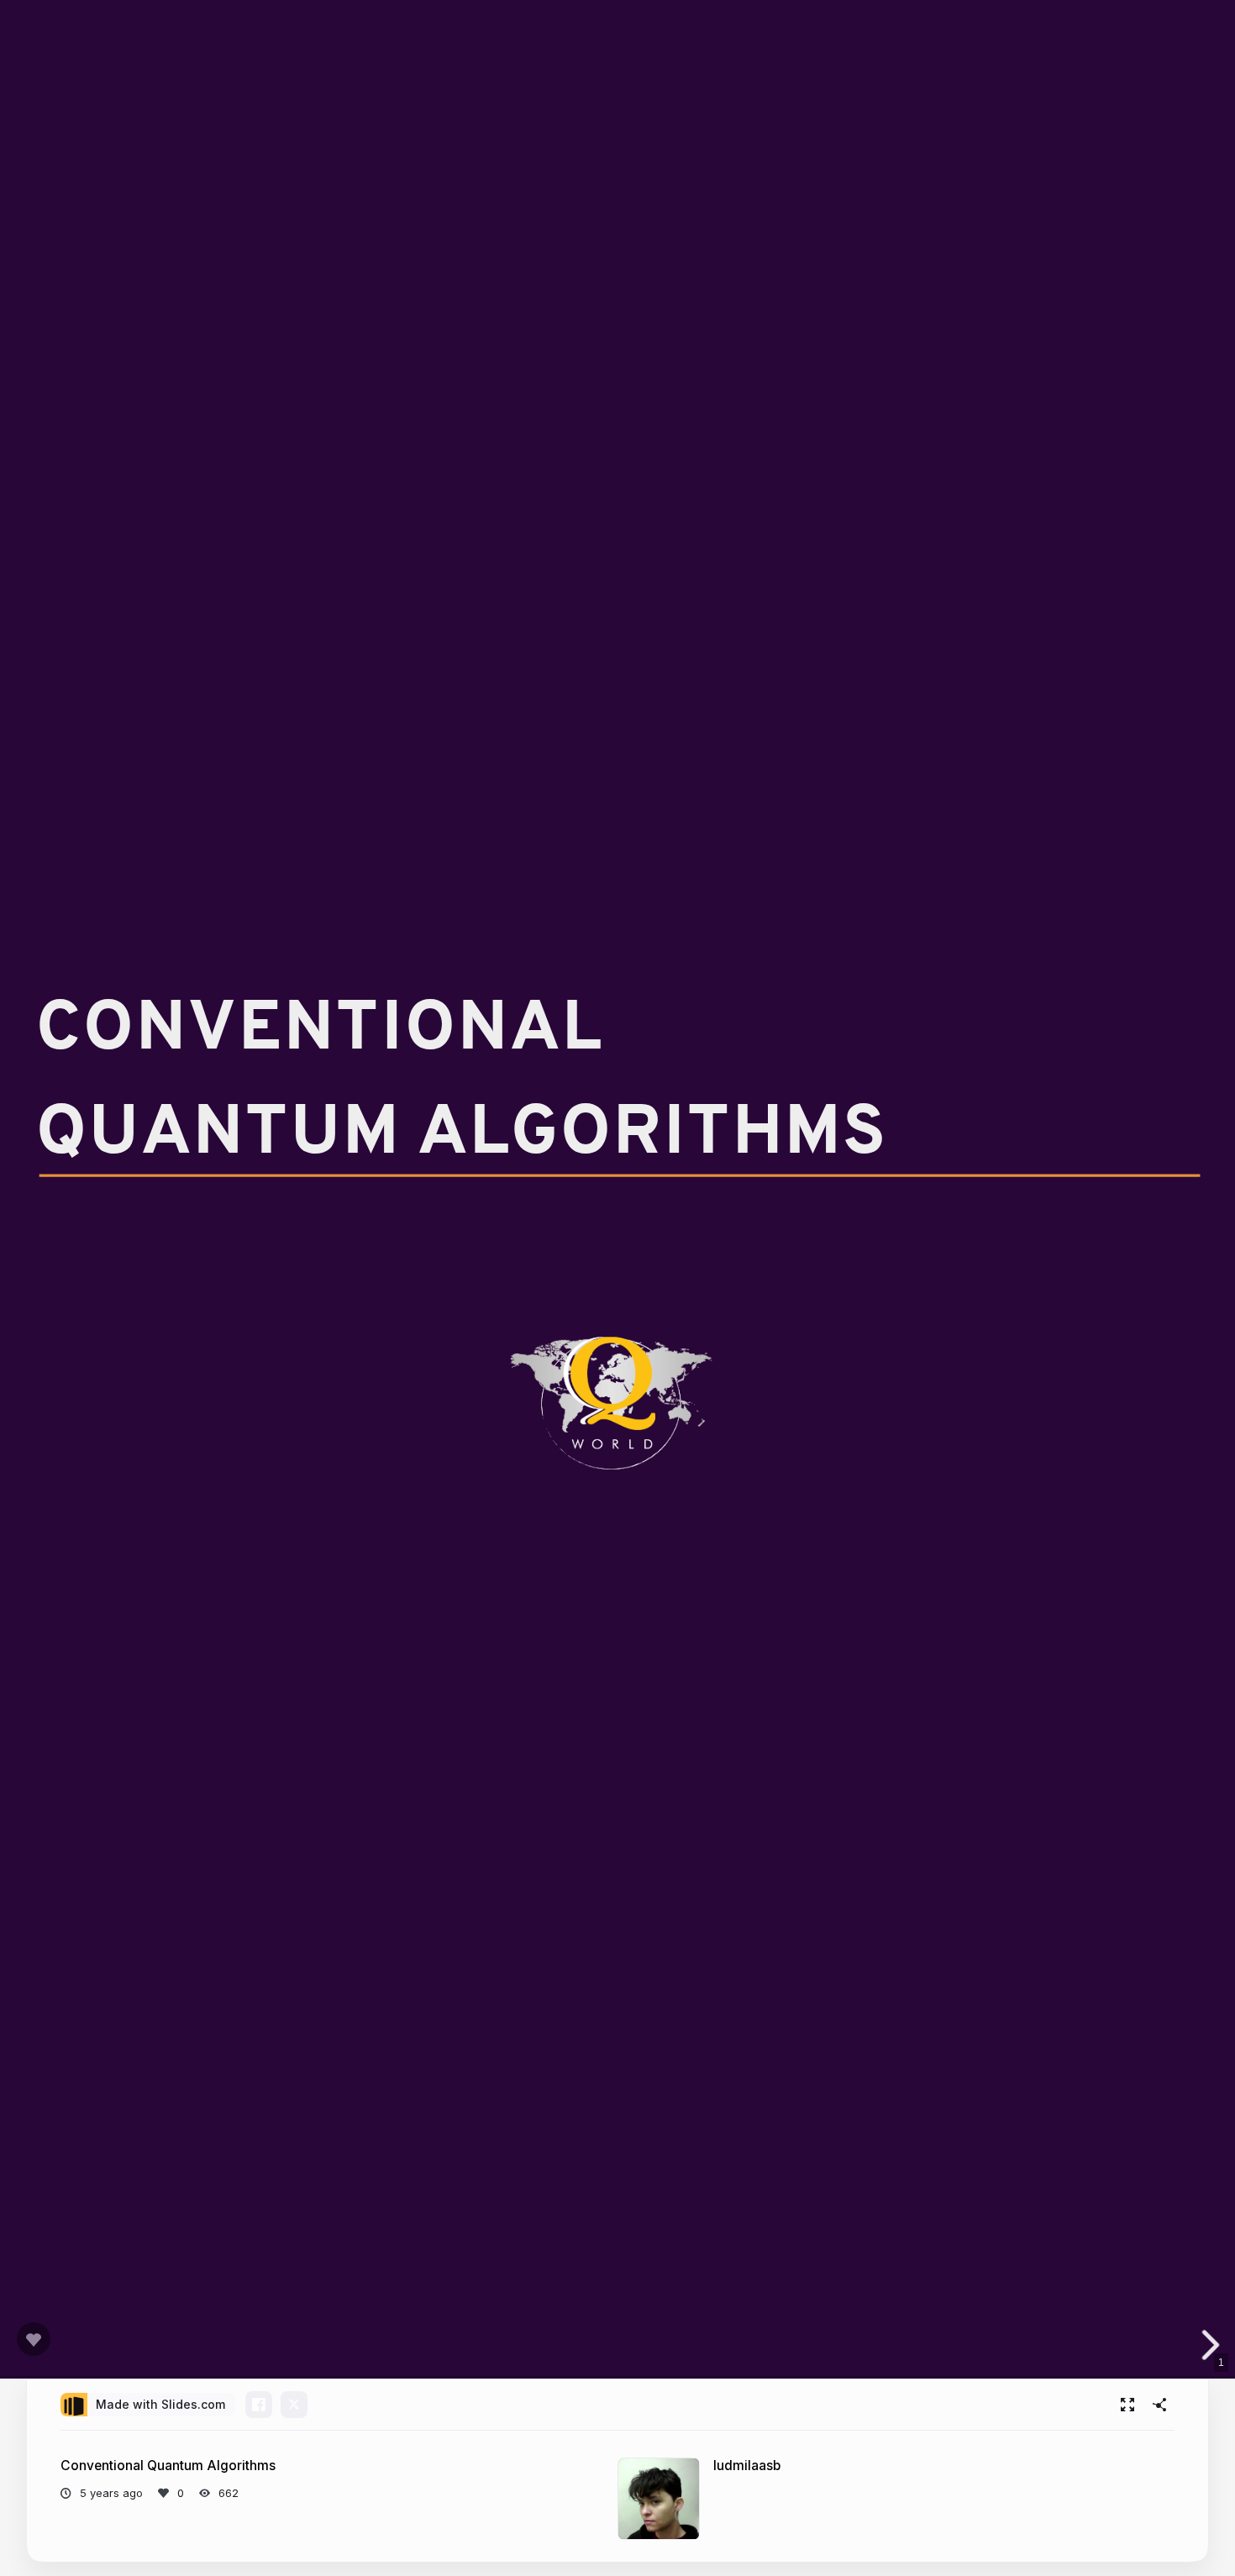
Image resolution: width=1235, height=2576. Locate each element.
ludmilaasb (747, 2466)
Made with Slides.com (160, 2404)
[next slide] (1209, 2345)
